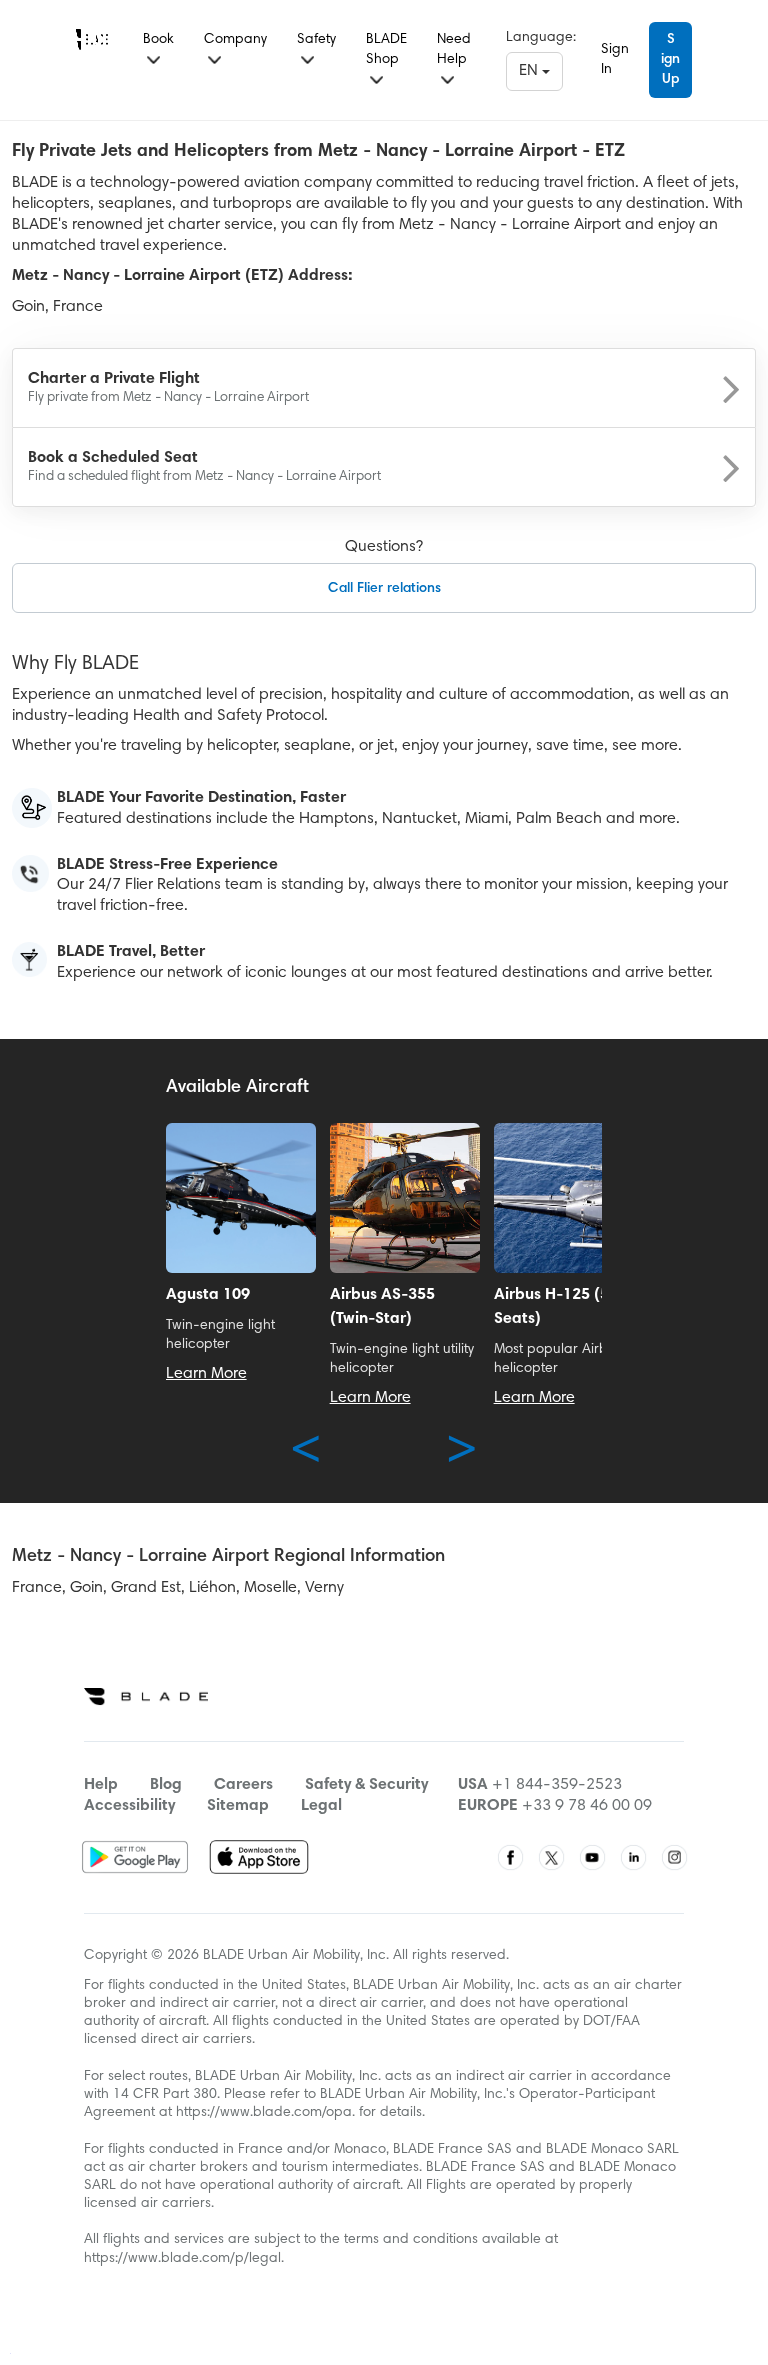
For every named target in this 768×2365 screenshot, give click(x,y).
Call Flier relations (384, 589)
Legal (321, 1806)
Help (101, 1785)
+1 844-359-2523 (557, 1785)
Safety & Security (366, 1785)
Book (158, 40)
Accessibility (129, 1806)
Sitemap (238, 1806)
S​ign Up (670, 60)
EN (530, 71)
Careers (243, 1785)
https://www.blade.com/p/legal (182, 2259)
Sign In (615, 60)
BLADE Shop (386, 50)
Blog (166, 1785)
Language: (541, 38)
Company (235, 40)
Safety (316, 40)
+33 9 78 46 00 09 (587, 1806)
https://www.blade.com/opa (264, 2113)
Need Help (454, 50)
